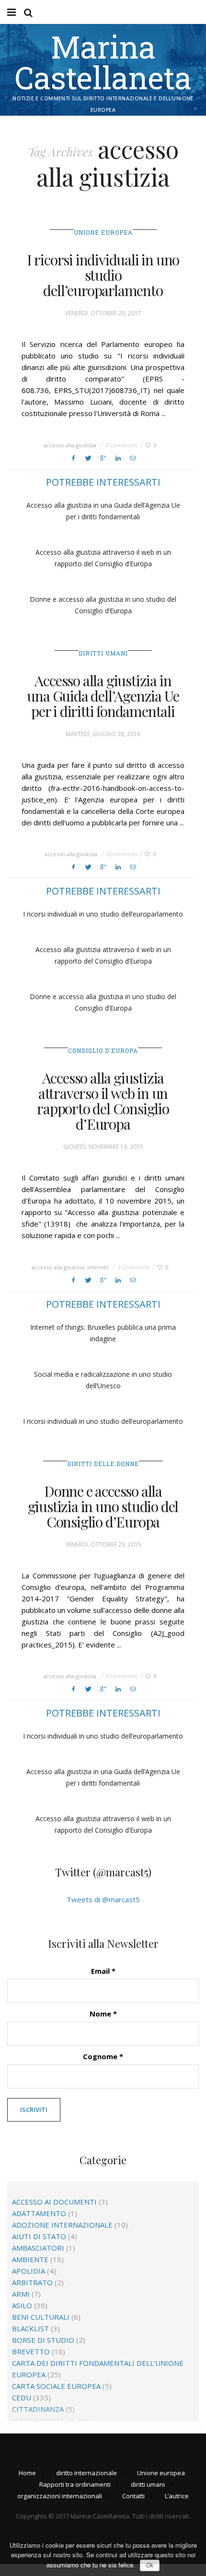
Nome (103, 2014)
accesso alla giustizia (70, 445)
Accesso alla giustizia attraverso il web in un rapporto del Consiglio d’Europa (103, 1101)
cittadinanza (38, 2409)
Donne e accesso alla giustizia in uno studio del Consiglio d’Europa (103, 1506)
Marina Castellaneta (103, 62)
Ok (150, 2565)
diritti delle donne (103, 1464)
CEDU (22, 2397)
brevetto (31, 2351)
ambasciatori (38, 2248)
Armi (21, 2294)
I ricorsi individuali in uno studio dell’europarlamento (103, 275)
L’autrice (177, 2496)
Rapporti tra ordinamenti (75, 2484)
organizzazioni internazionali (60, 2496)
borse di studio (43, 2340)
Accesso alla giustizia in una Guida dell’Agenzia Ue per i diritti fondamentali (103, 696)
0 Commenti (121, 445)
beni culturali (41, 2317)
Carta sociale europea (56, 2386)
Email (103, 1971)
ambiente (30, 2259)
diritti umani (103, 653)
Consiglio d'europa (103, 1050)
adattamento (39, 2213)
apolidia (29, 2271)
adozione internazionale (62, 2225)
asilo (22, 2305)
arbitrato (32, 2282)
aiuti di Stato (39, 2236)
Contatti (133, 2496)
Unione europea (103, 232)
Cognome (103, 2056)
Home (27, 2473)
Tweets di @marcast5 (103, 1899)
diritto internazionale (86, 2473)
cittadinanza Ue (44, 2421)
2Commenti (122, 854)
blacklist (30, 2328)
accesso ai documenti (54, 2202)
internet (98, 1267)
